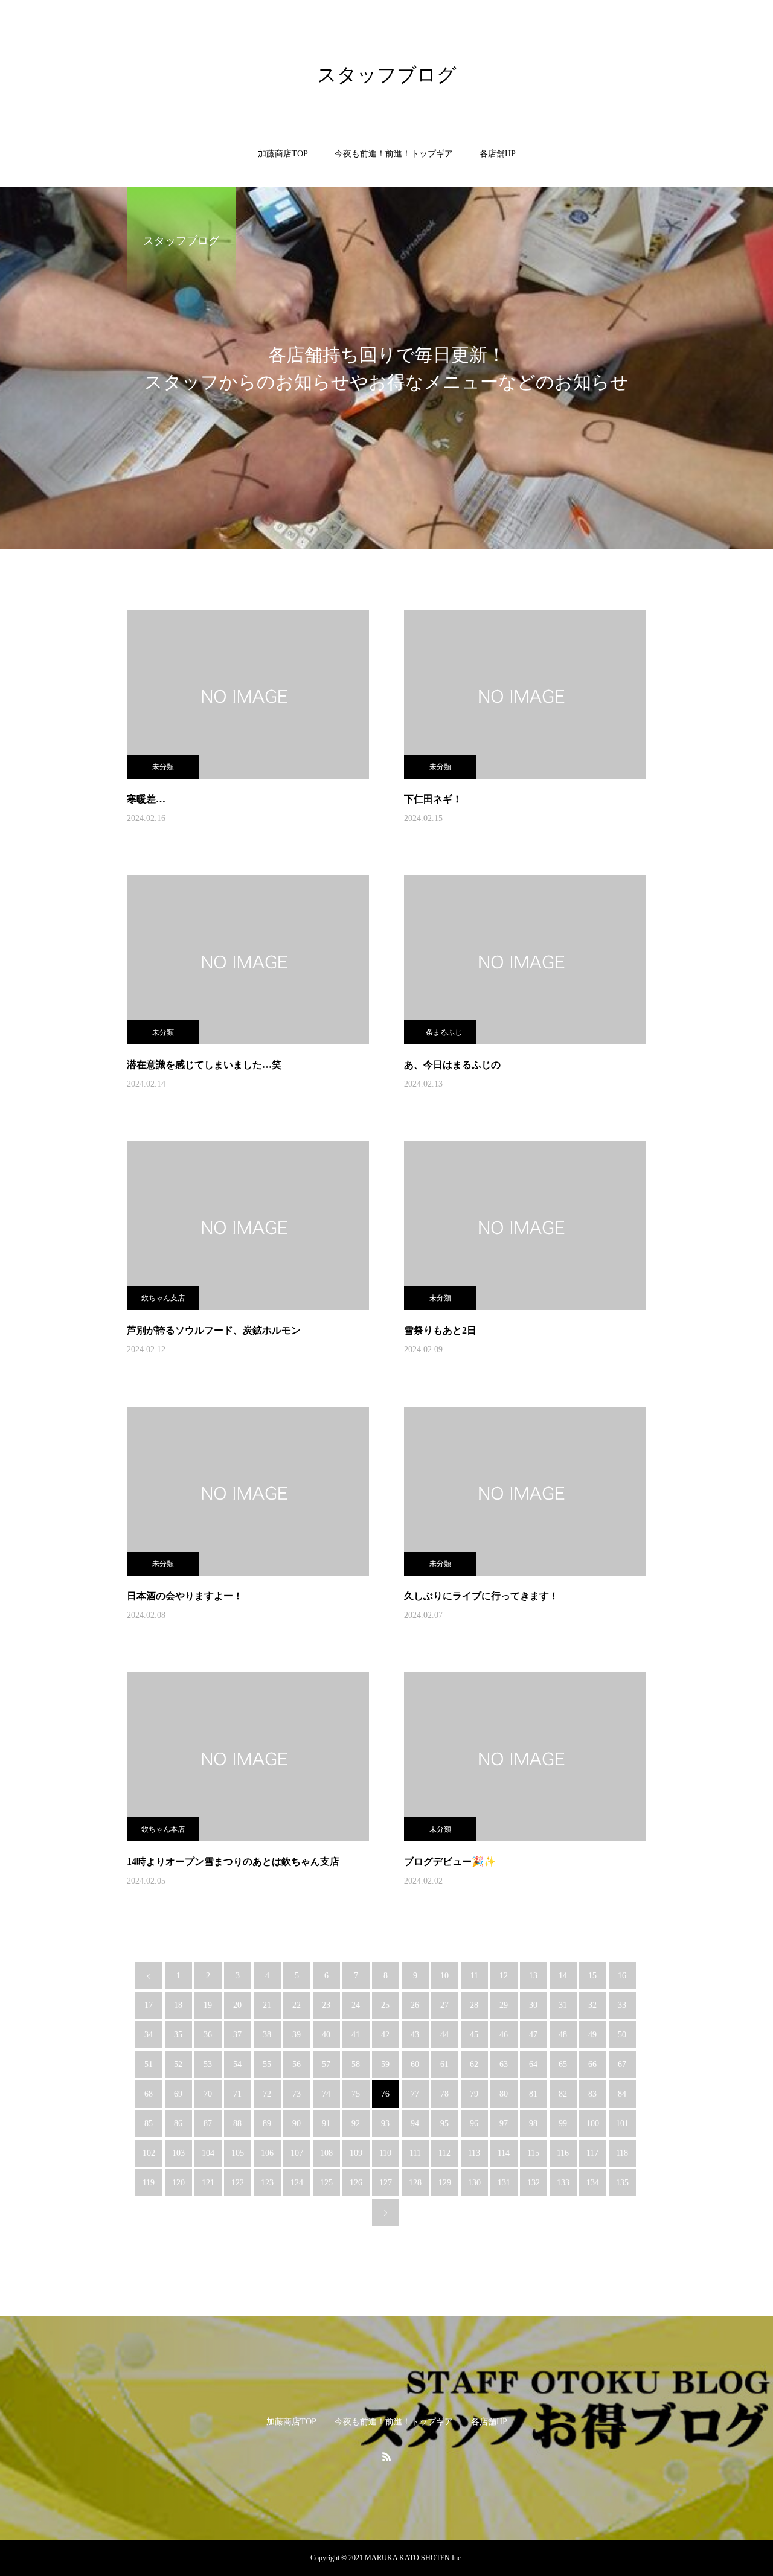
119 (149, 2183)
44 (444, 2035)
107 (297, 2153)
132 (534, 2183)
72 (267, 2094)
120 (178, 2183)
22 (297, 2005)
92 (356, 2124)
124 (297, 2183)
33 (622, 2005)
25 (385, 2005)
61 (444, 2064)
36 (208, 2035)
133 (563, 2183)
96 (474, 2124)
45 (474, 2035)
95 (444, 2124)
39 (297, 2035)
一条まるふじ (440, 1032)
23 (326, 2005)
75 (356, 2094)
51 (149, 2064)
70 (208, 2094)
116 (563, 2153)
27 (444, 2005)
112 (444, 2153)
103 (178, 2153)
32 (592, 2005)
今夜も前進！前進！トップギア (394, 154)
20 (237, 2005)
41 (356, 2035)
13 (533, 1976)
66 (592, 2064)
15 (592, 1976)
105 (238, 2153)
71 (237, 2094)
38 (267, 2035)
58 (356, 2064)
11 (474, 1976)
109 (356, 2153)
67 (622, 2064)
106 (267, 2153)
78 (444, 2094)
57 (326, 2064)
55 (267, 2064)
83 (592, 2094)
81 (533, 2094)
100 (593, 2124)
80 (504, 2094)
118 (622, 2153)
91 (326, 2124)
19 (208, 2005)
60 (415, 2064)
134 (593, 2183)
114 (504, 2153)
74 (326, 2094)
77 (415, 2094)
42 (385, 2035)
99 (563, 2124)
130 (474, 2183)
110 (385, 2153)
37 (237, 2035)
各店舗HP (498, 154)
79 (474, 2094)
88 (237, 2124)
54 (237, 2064)
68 (149, 2094)
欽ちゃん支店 (163, 1298)
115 (533, 2153)
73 (297, 2094)
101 (622, 2124)
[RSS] (386, 2456)
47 (533, 2035)
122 (238, 2183)
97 (504, 2124)
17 (149, 2005)
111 (415, 2153)
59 (385, 2064)
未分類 (163, 767)
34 (149, 2035)
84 (622, 2094)
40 (326, 2035)
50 (622, 2035)
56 (297, 2064)
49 (592, 2035)
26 (415, 2005)
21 (267, 2005)
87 (208, 2124)
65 (563, 2064)
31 (563, 2005)
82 (563, 2094)
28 (474, 2005)
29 (504, 2005)
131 (504, 2183)
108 (326, 2153)
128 (415, 2183)
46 (504, 2035)
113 (474, 2153)
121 (208, 2183)
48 (563, 2035)
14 (563, 1976)
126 (356, 2183)
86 (178, 2124)
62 (474, 2064)
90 (297, 2124)
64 (533, 2064)
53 (208, 2064)
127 (386, 2183)
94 (415, 2124)
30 (533, 2005)
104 (208, 2153)
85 (149, 2124)
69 (178, 2094)
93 (385, 2124)
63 (504, 2064)
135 (622, 2183)
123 (267, 2183)
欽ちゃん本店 (163, 1829)
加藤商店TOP (283, 154)
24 (356, 2005)
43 (415, 2035)
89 (267, 2124)
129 (445, 2183)
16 (622, 1976)
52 (178, 2064)
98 (533, 2124)
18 (178, 2005)
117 (592, 2153)
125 (326, 2183)
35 (178, 2035)
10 (444, 1976)
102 (149, 2153)
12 (504, 1976)
